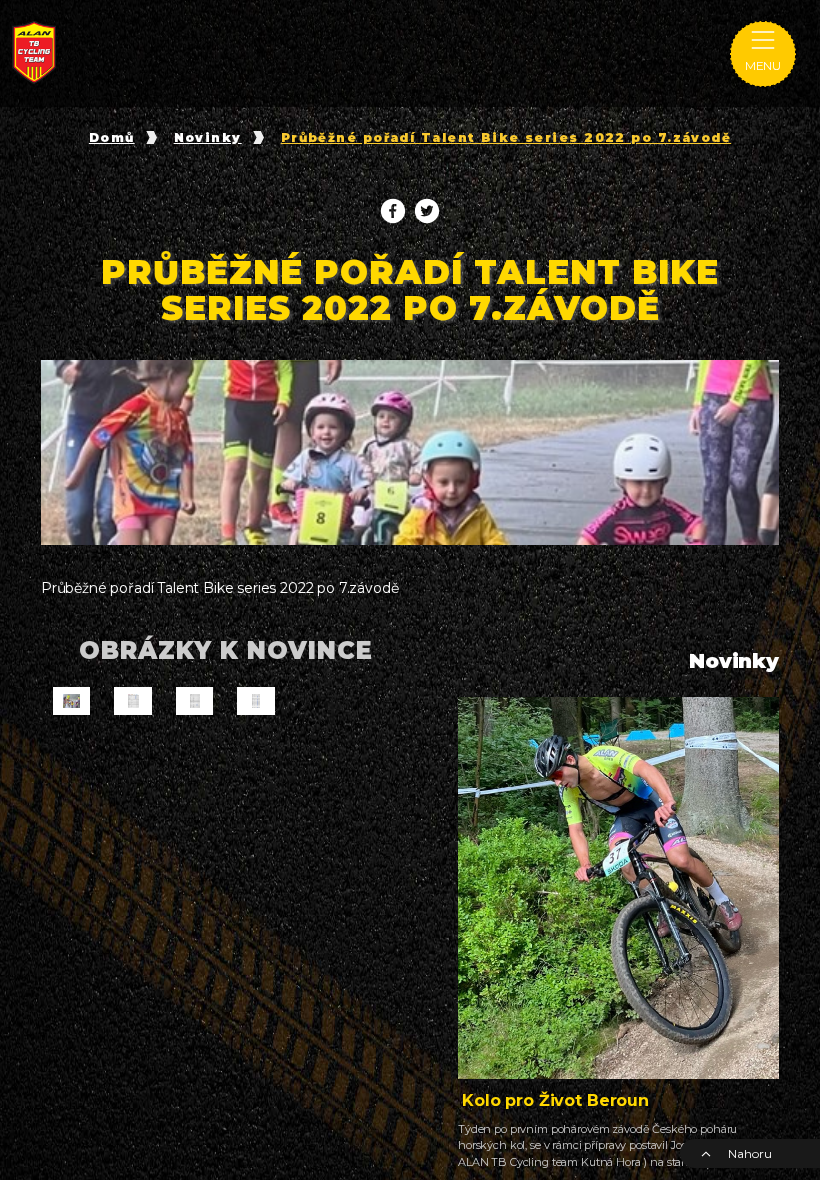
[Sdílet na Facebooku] (393, 211)
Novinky (208, 138)
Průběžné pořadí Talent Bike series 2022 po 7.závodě (506, 138)
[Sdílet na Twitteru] (427, 211)
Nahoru (749, 1153)
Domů (112, 138)
